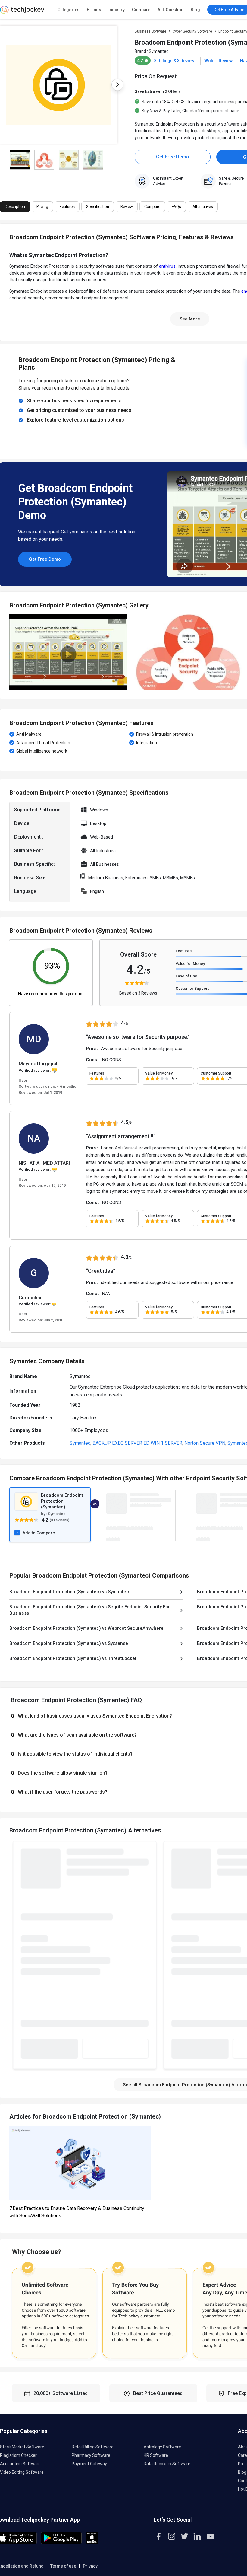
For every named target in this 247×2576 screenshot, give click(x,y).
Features (184, 951)
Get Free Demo (173, 157)
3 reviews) (60, 1520)
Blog (195, 10)
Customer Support (192, 988)
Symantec (159, 51)
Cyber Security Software (192, 31)
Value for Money (190, 964)
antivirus (167, 266)
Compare (141, 10)
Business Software (150, 31)
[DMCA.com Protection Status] (92, 2543)
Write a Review (218, 61)
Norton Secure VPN (205, 1443)
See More (190, 319)
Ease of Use (186, 976)
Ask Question (170, 10)
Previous (9, 652)
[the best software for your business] (22, 12)
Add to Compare (39, 1533)
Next (117, 85)
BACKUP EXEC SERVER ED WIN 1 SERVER (137, 1443)
